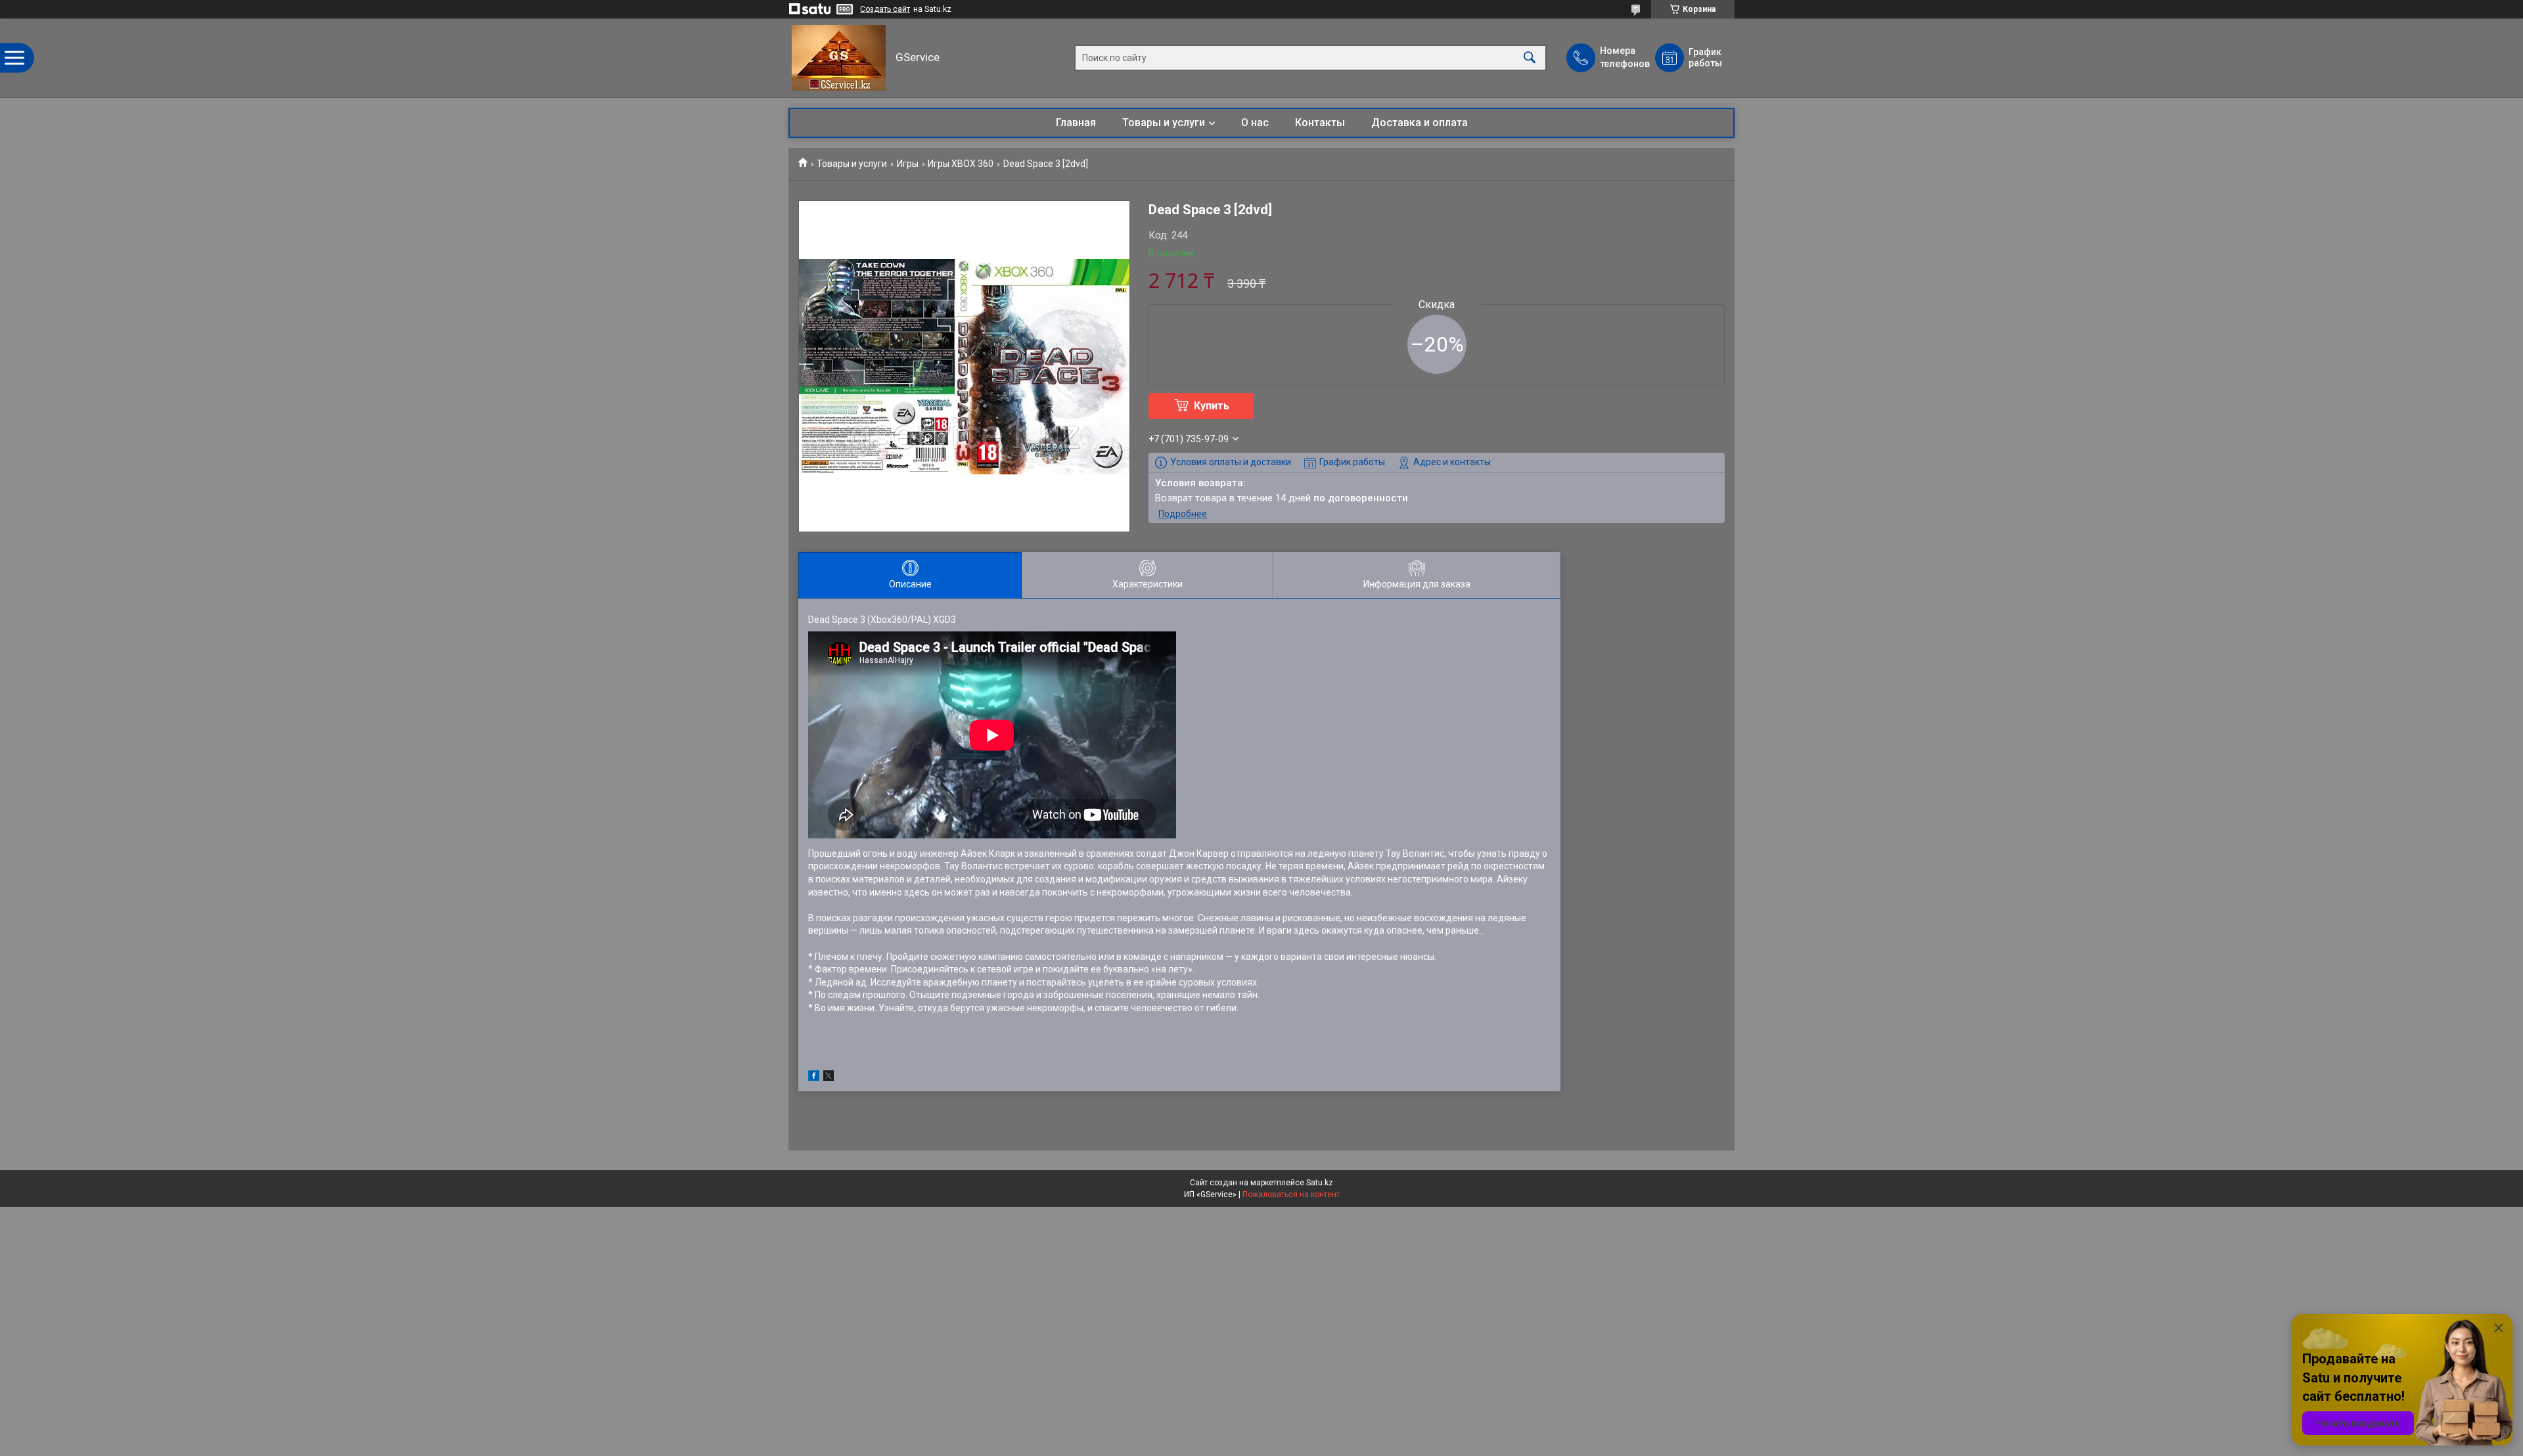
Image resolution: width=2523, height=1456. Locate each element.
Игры (908, 164)
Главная (1076, 123)
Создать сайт (885, 9)
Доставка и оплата (1420, 123)
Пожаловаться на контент (1291, 1194)
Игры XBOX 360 (961, 164)
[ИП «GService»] (839, 58)
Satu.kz (1320, 1183)
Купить (1212, 406)
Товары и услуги (1164, 123)
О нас (1255, 123)
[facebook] (814, 1078)
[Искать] (1530, 58)
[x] (829, 1078)
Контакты (1320, 123)
